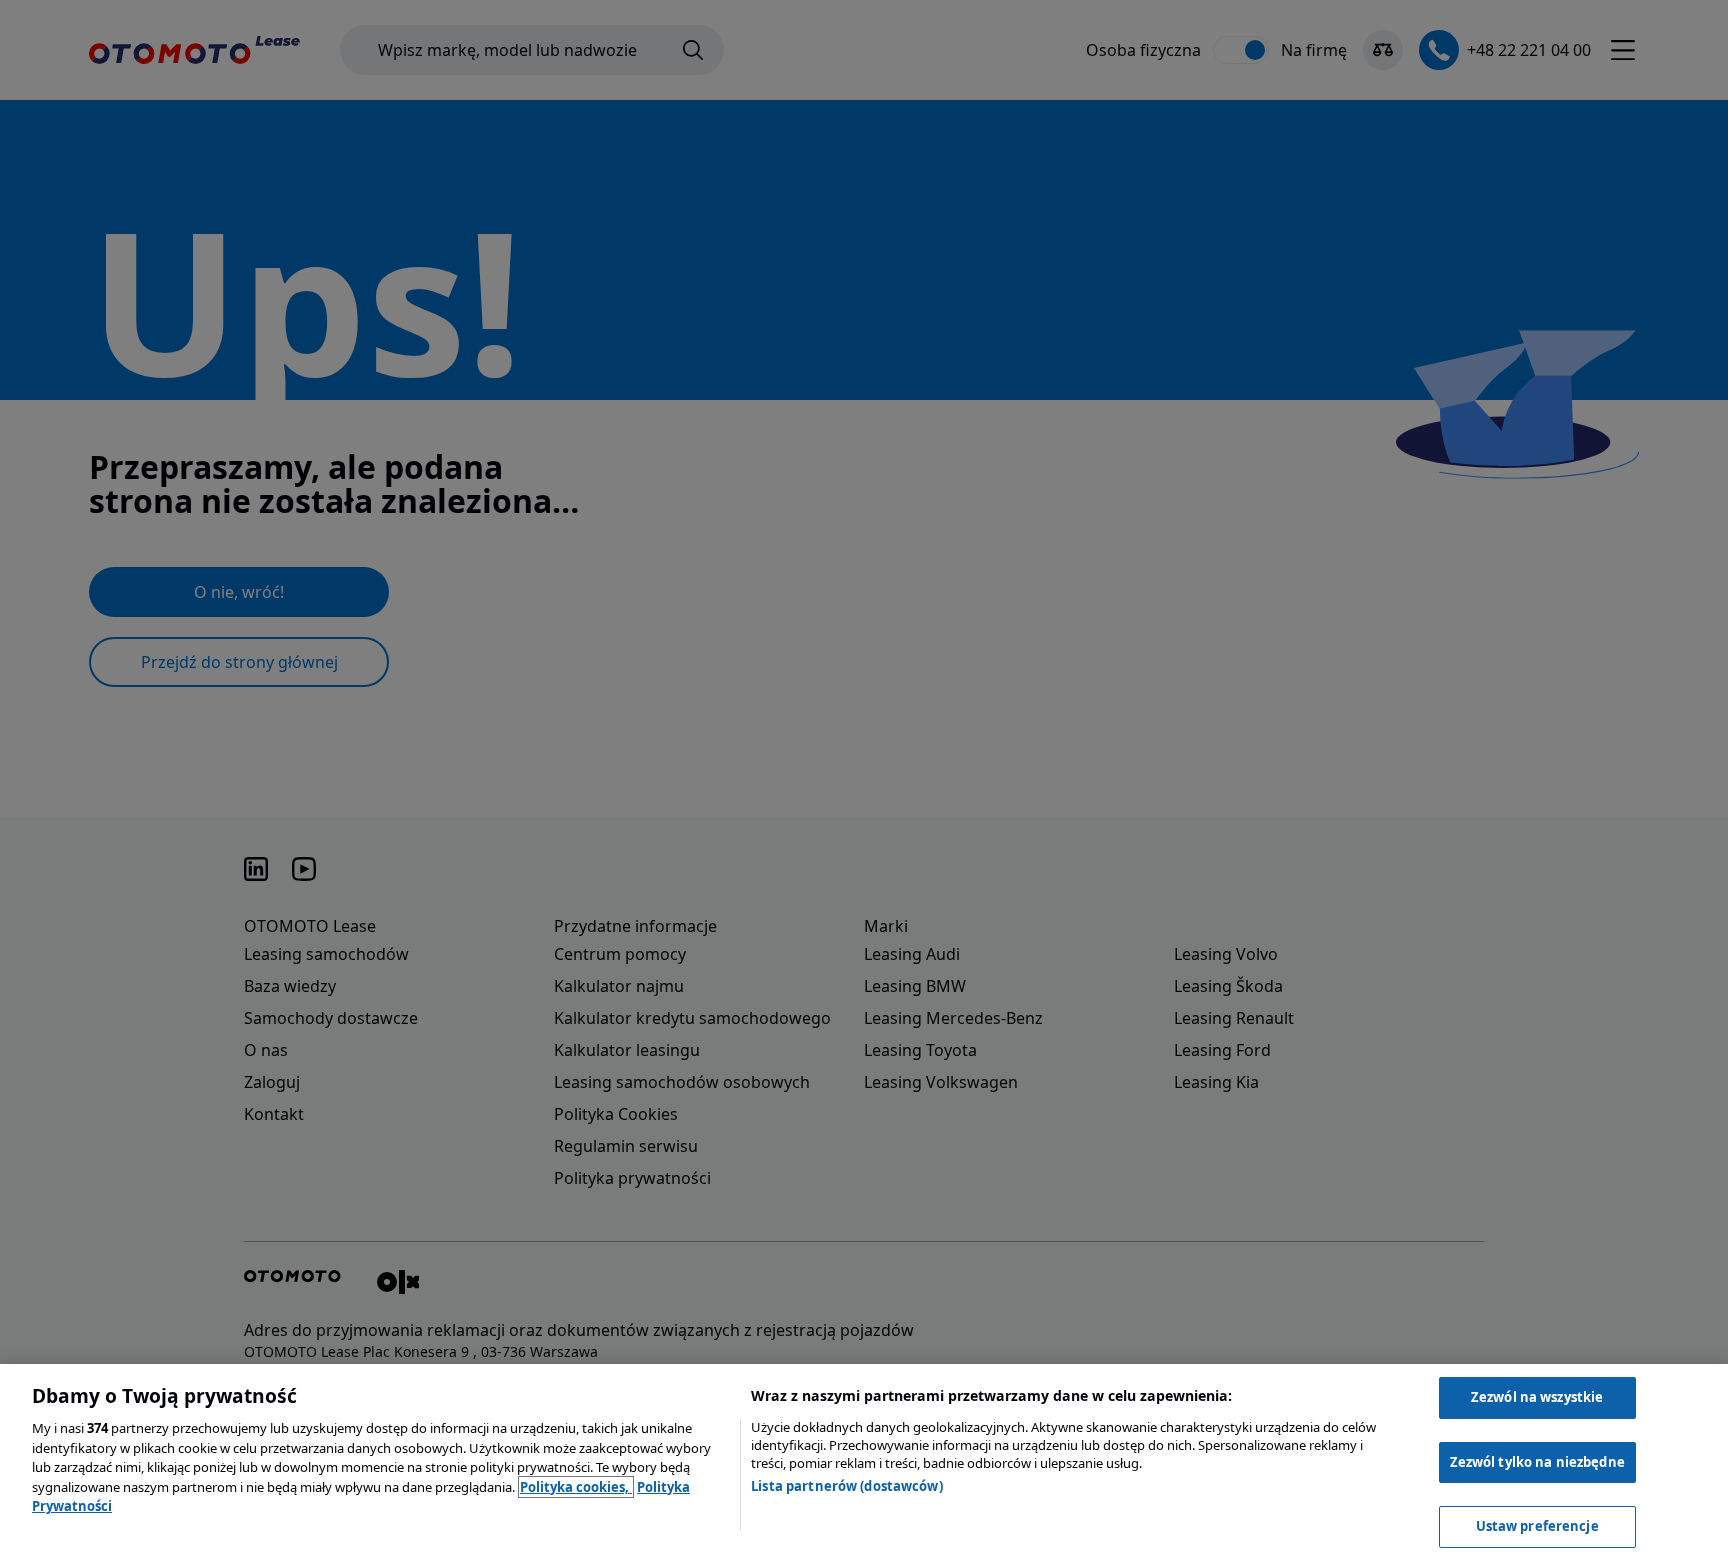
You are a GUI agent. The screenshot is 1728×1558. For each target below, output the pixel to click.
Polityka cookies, (576, 1487)
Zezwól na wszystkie (1537, 1397)
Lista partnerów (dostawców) (847, 1486)
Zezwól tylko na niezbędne (1537, 1462)
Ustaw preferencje (1537, 1526)
